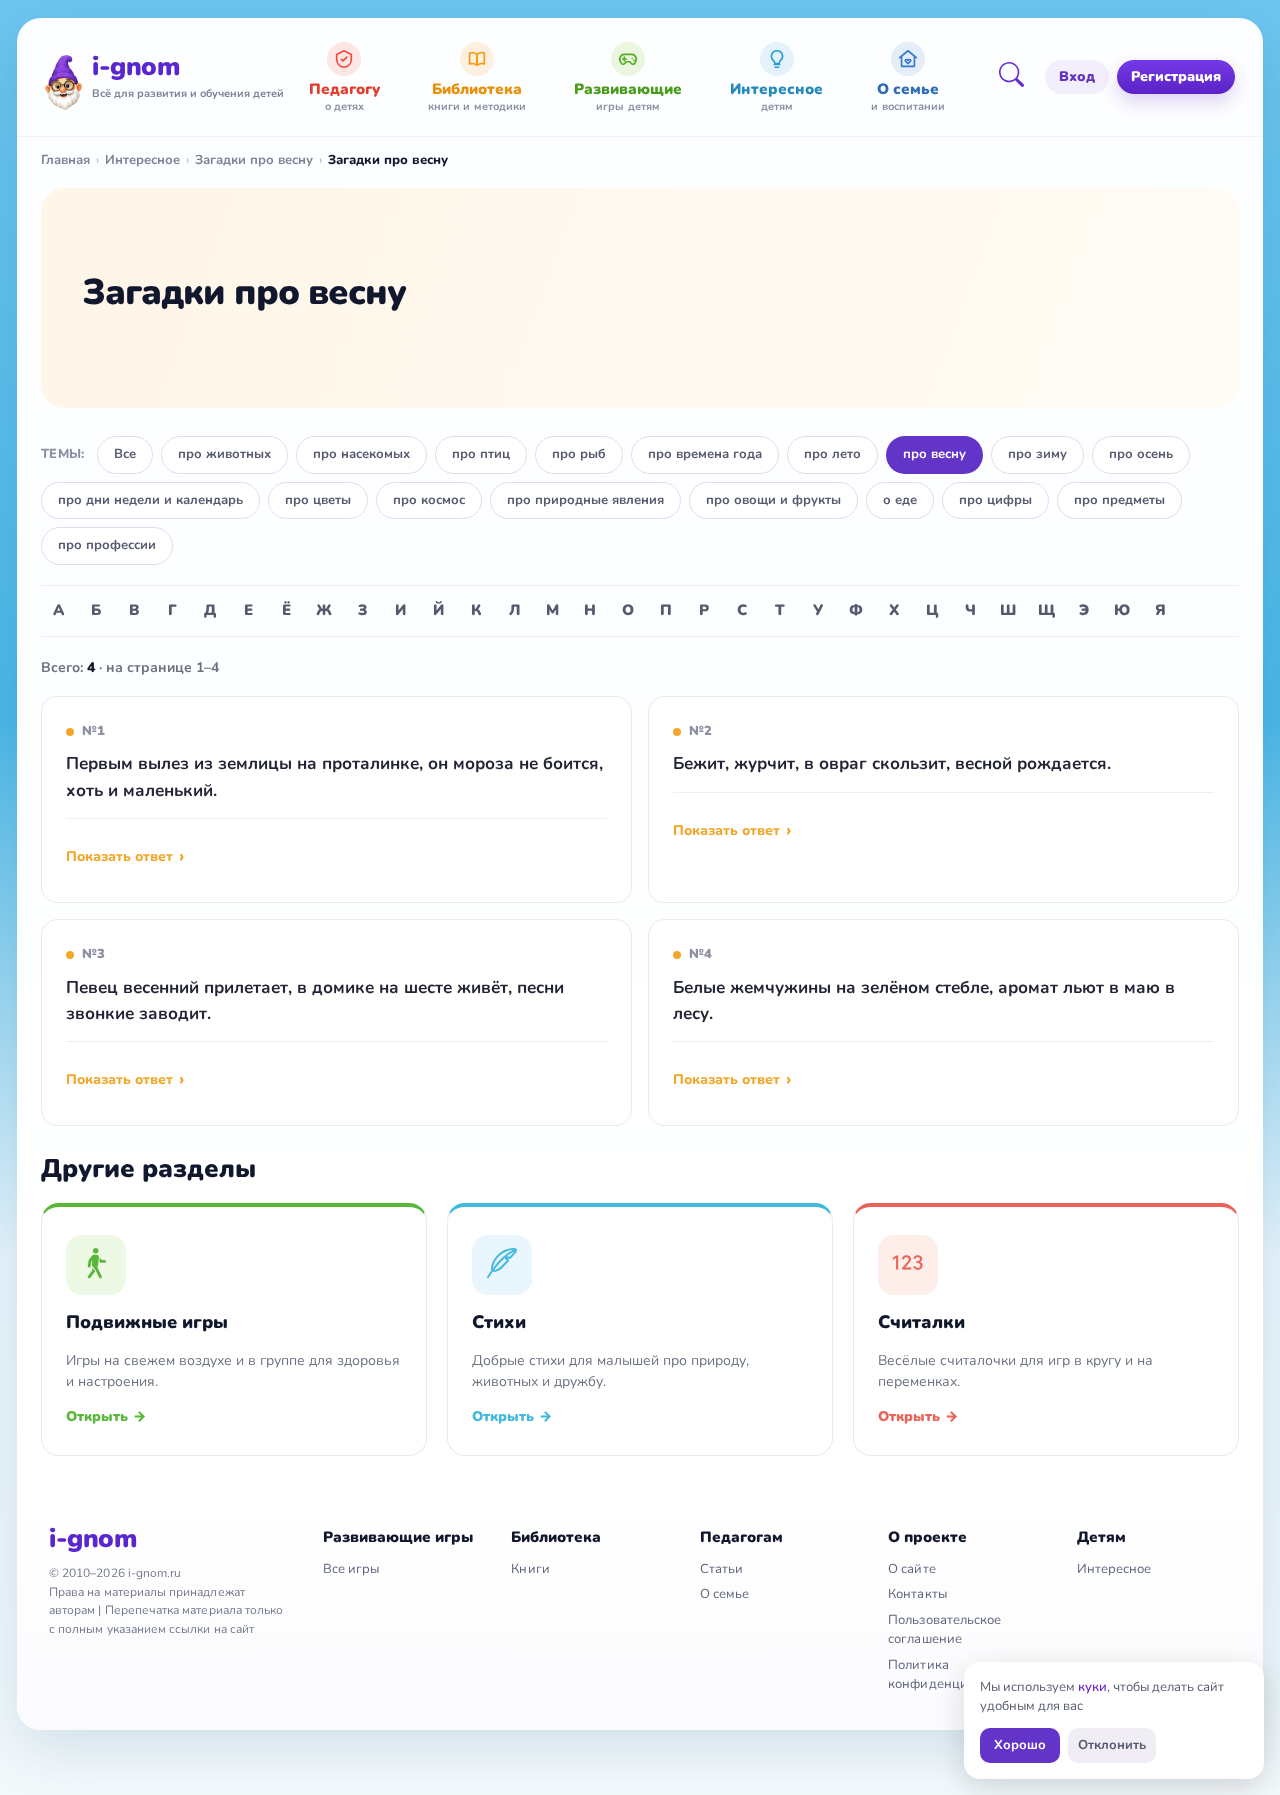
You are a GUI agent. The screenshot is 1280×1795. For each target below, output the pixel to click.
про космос (429, 500)
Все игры (351, 1569)
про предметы (1119, 500)
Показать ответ (119, 856)
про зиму (1037, 454)
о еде (900, 500)
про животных (224, 454)
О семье (724, 1594)
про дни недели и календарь (150, 500)
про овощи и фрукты (773, 500)
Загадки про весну (254, 160)
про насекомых (361, 454)
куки (1092, 1687)
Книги (530, 1569)
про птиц (481, 454)
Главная (65, 160)
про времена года (705, 454)
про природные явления (585, 500)
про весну (934, 454)
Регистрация (1176, 76)
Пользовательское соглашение (944, 1629)
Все (125, 454)
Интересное (142, 160)
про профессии (107, 545)
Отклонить (1112, 1745)
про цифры (995, 500)
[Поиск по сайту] (1018, 77)
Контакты (917, 1594)
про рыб (579, 454)
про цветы (318, 500)
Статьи (721, 1569)
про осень (1141, 454)
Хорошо (1020, 1745)
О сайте (911, 1569)
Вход (1077, 76)
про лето (832, 454)
